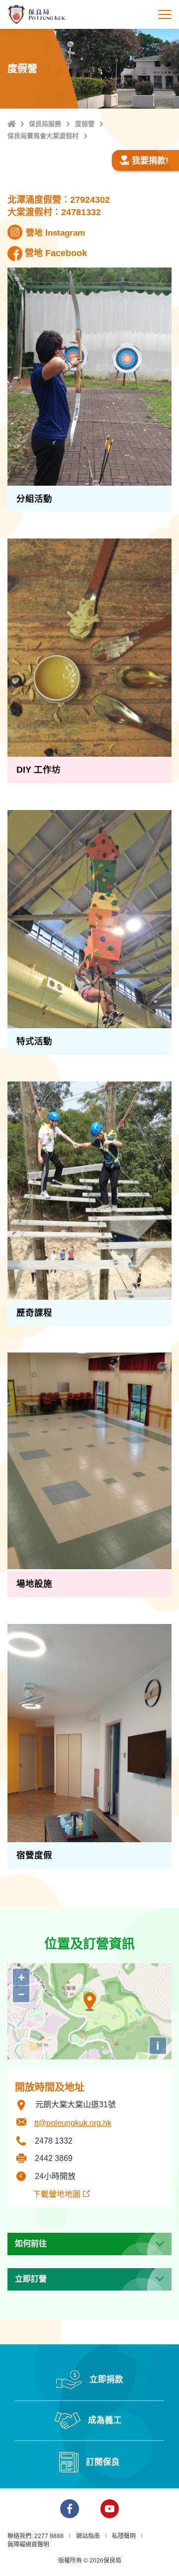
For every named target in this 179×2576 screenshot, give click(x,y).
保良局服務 (45, 124)
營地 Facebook (56, 253)
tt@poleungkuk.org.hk (73, 2123)
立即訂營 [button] (31, 2279)
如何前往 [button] (31, 2243)
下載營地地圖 (48, 2194)
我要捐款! (150, 161)
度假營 (85, 124)
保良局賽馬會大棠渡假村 (43, 136)
